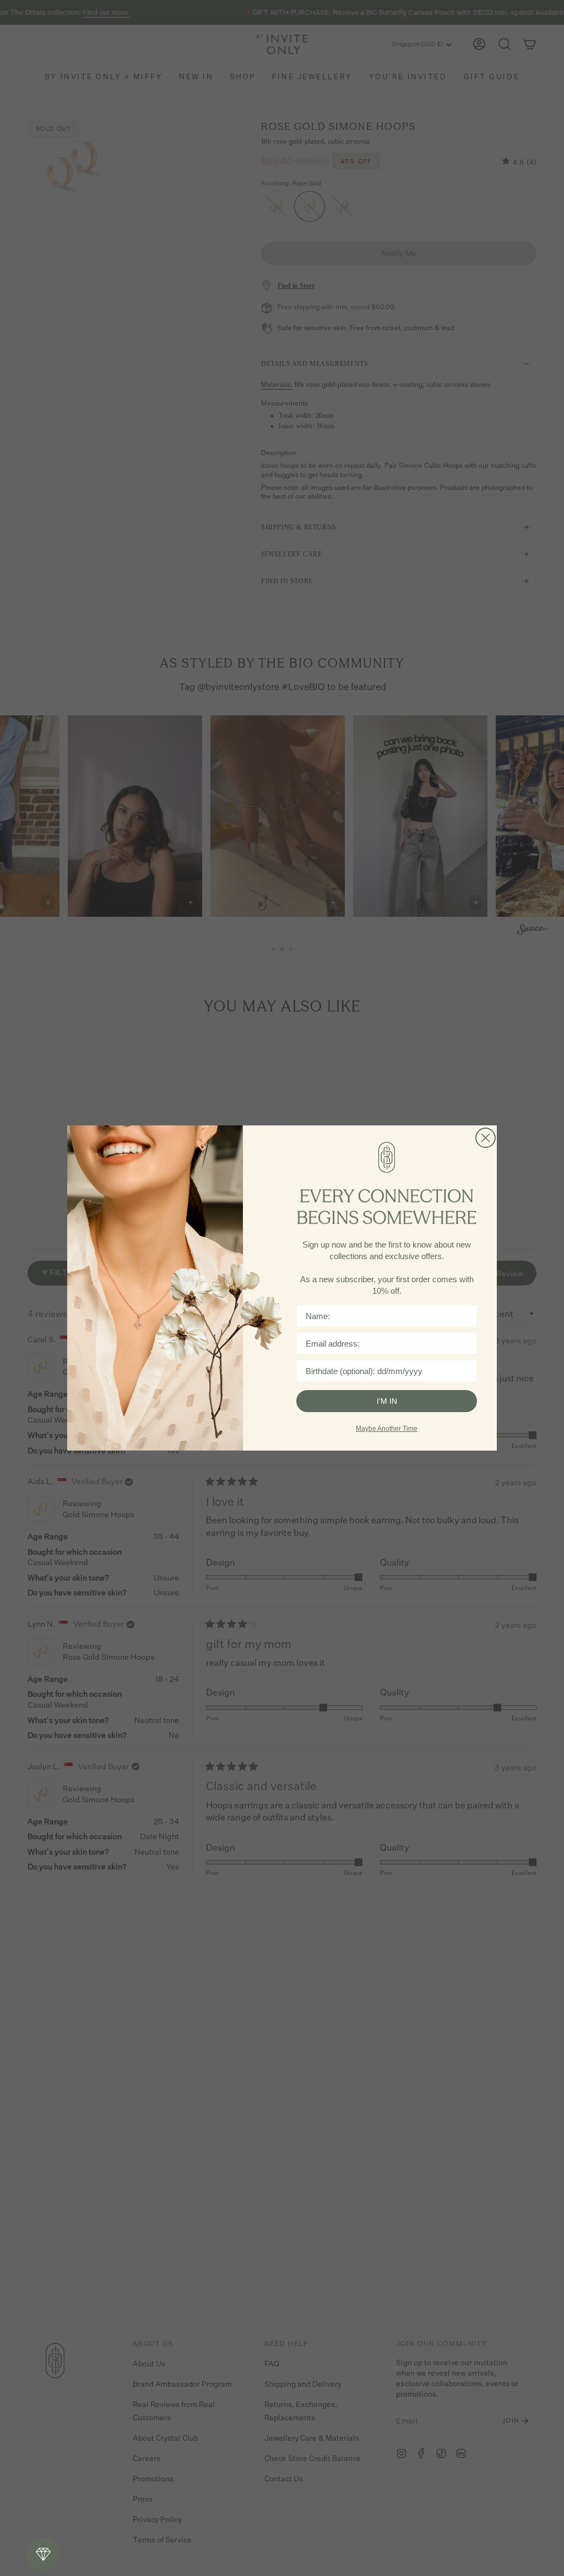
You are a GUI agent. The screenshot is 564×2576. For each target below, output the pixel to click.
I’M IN (387, 1401)
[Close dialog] (486, 1138)
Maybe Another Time (387, 1429)
